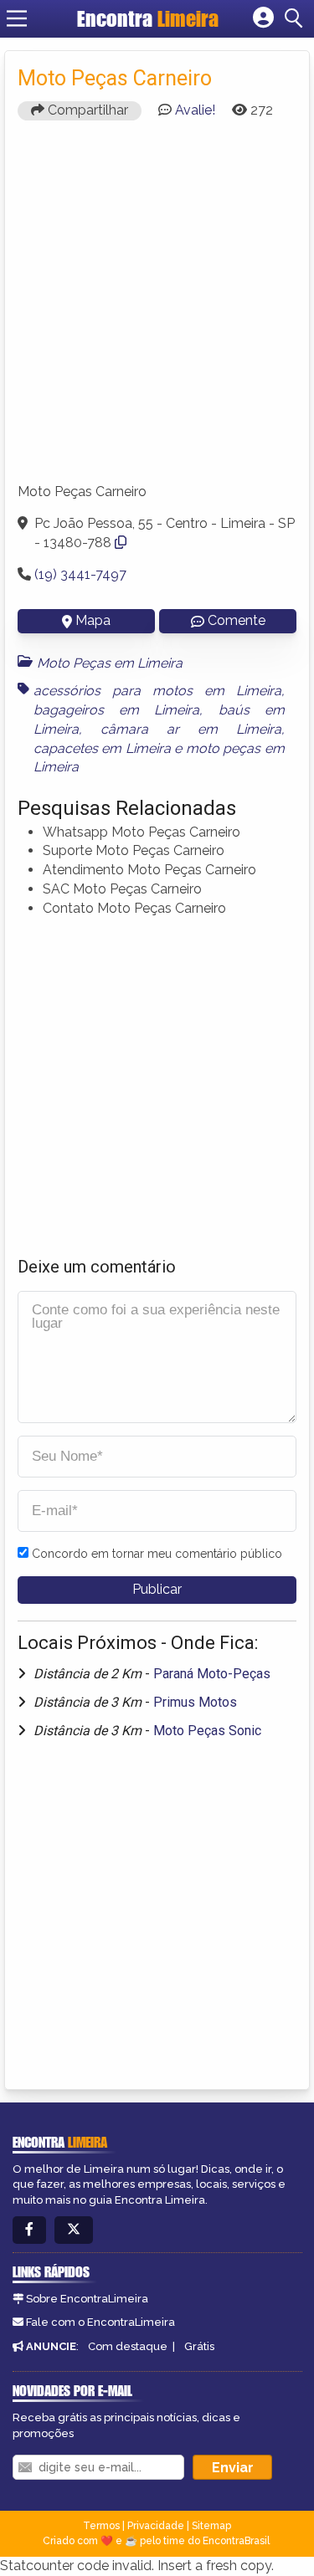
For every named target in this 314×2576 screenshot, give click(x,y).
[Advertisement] (157, 309)
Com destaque (128, 2346)
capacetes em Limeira (102, 748)
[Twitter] (74, 2230)
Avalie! (195, 110)
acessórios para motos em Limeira (157, 691)
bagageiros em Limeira (116, 710)
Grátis (199, 2346)
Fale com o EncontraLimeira (100, 2322)
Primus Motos (195, 1702)
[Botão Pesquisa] (296, 18)
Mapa (93, 620)
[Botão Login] (263, 18)
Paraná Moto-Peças (212, 1674)
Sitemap (211, 2526)
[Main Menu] (17, 18)
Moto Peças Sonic (207, 1731)
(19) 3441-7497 (80, 574)
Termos (101, 2526)
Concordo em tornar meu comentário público (157, 1554)
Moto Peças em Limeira (110, 663)
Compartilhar (86, 110)
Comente (237, 620)
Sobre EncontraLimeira (87, 2299)
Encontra (148, 18)
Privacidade (156, 2526)
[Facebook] (29, 2230)
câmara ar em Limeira (191, 729)
